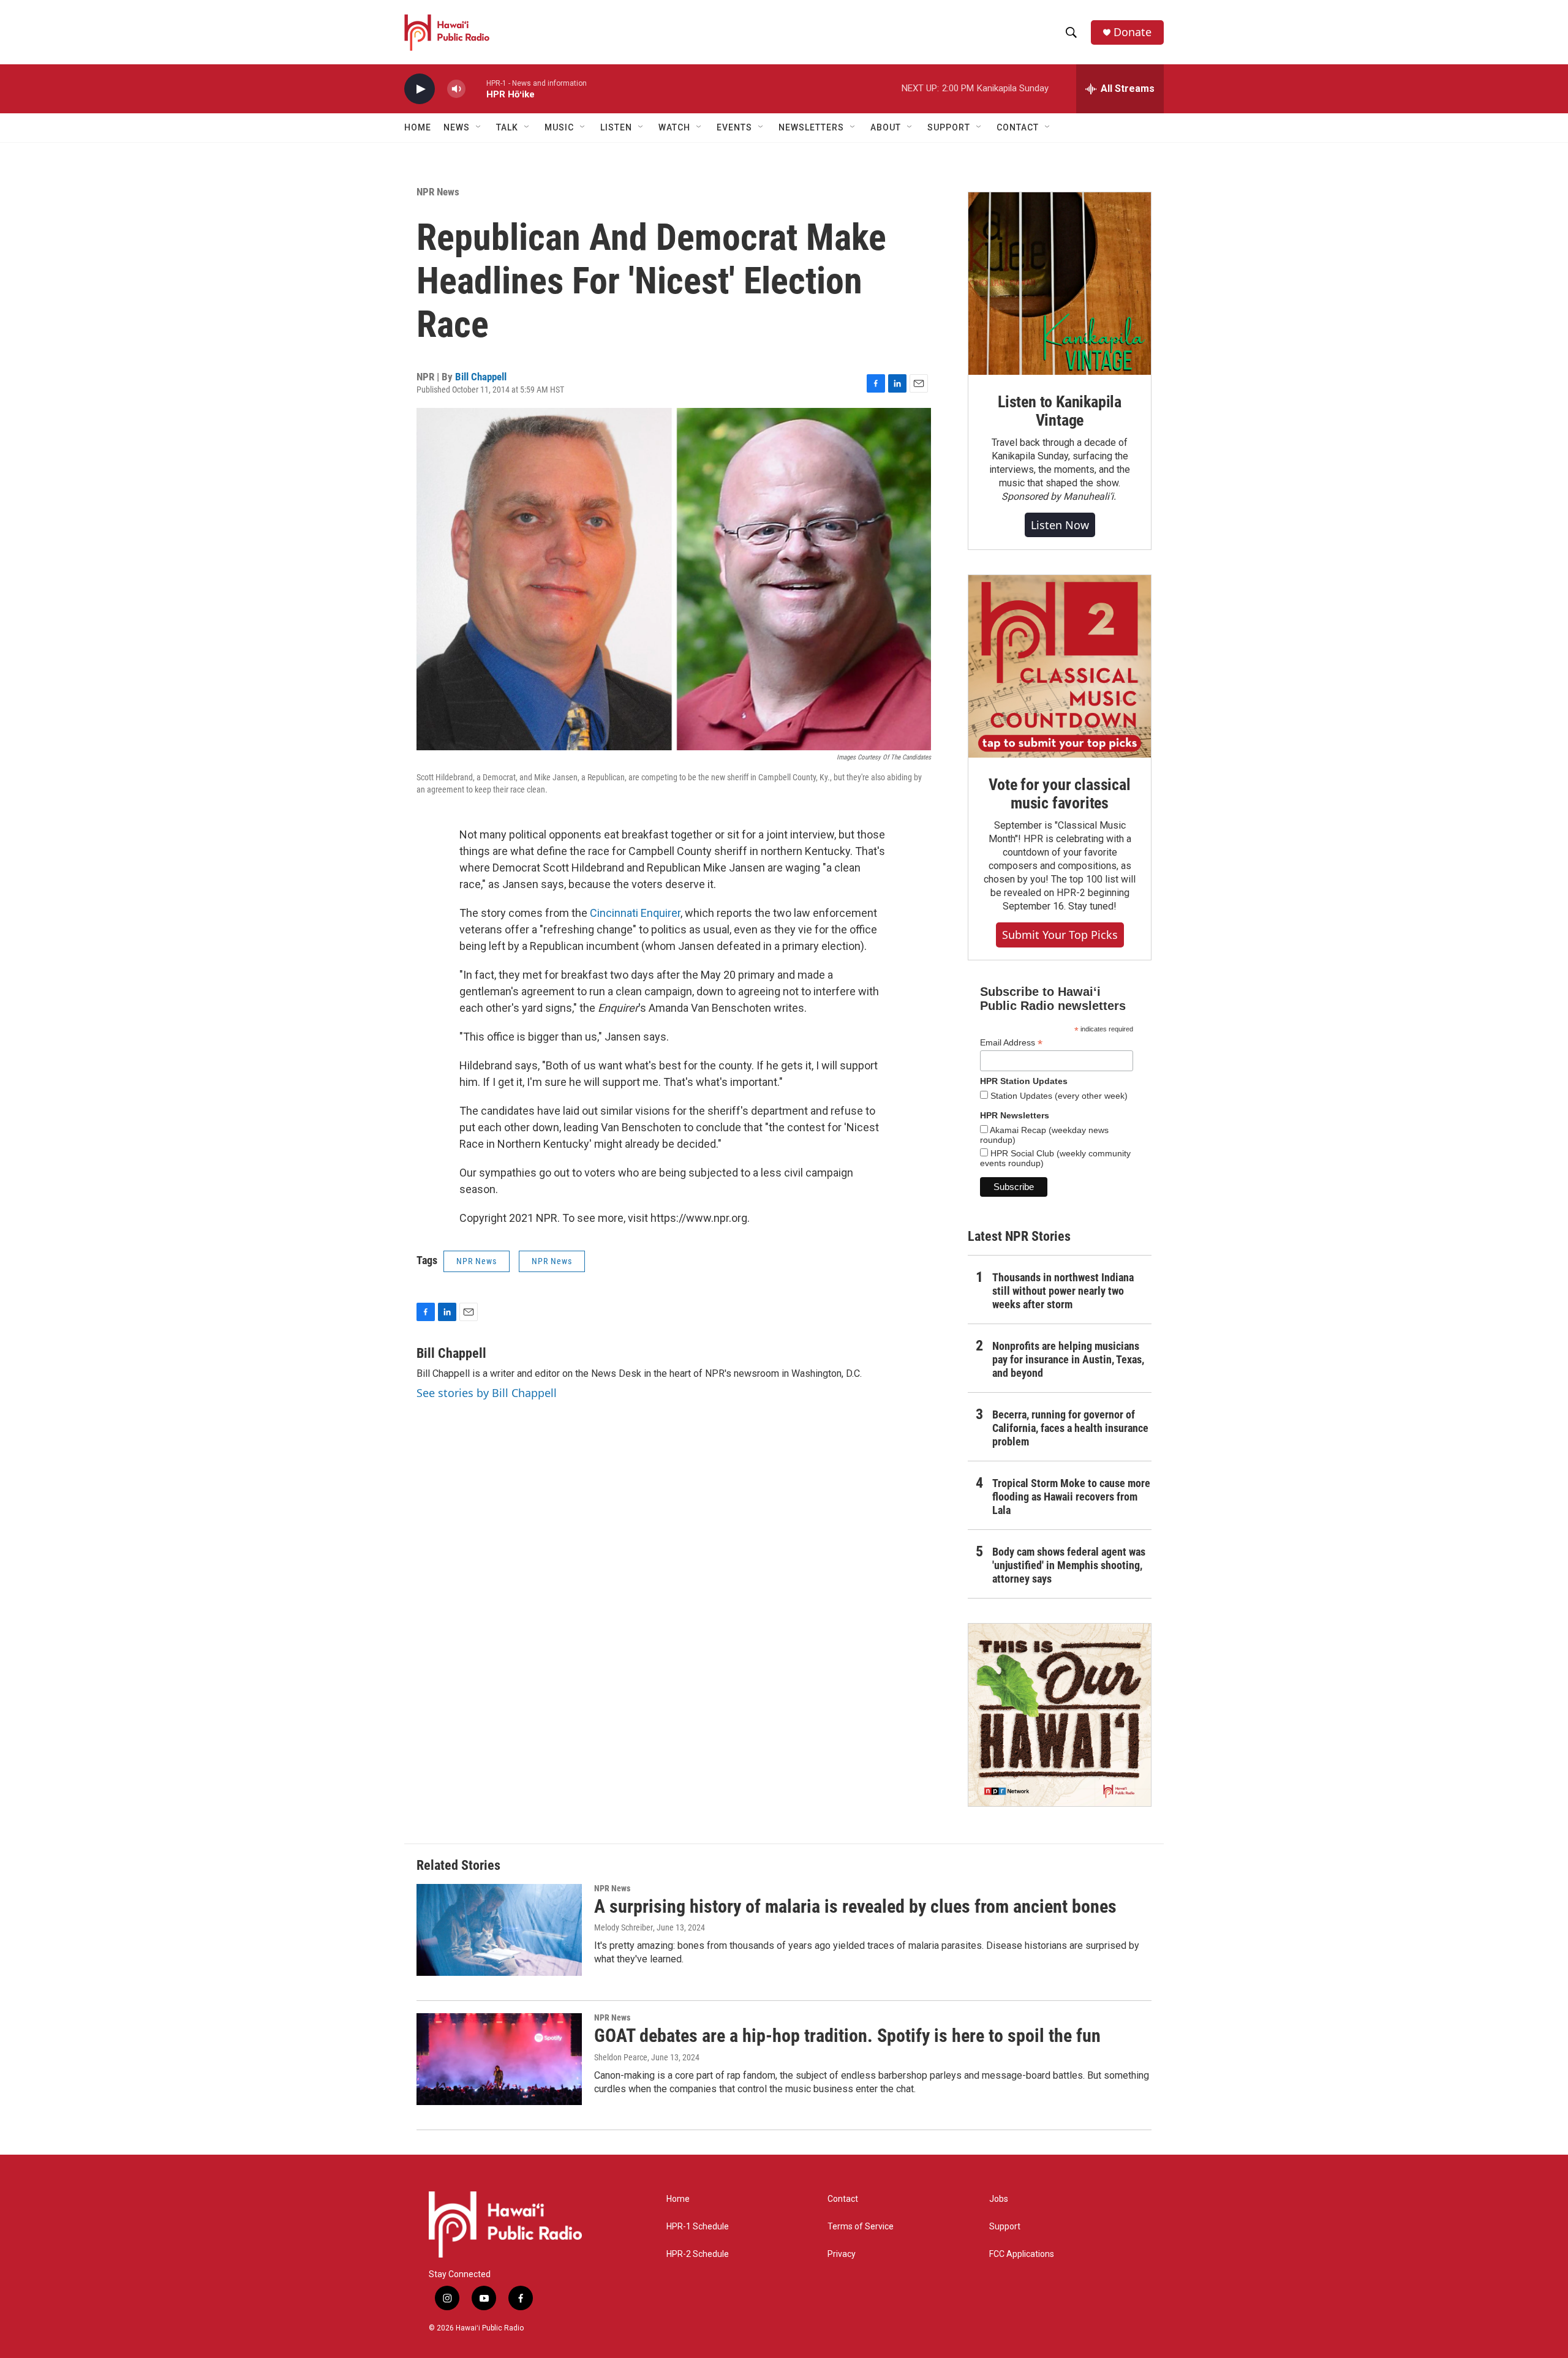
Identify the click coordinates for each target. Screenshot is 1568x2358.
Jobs (999, 2199)
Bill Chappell (481, 377)
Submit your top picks (1060, 935)
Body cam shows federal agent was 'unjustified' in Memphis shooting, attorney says (1069, 1565)
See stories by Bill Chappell (487, 1393)
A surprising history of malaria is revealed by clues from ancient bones (855, 1906)
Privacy (842, 2254)
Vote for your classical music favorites (1059, 794)
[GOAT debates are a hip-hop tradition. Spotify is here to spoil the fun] (499, 2059)
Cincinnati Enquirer (635, 913)
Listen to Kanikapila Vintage (1060, 411)
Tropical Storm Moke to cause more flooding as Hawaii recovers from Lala (1071, 1497)
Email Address (1011, 1043)
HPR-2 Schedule (698, 2254)
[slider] (476, 89)
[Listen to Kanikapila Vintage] (1060, 284)
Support (1005, 2227)
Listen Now (1060, 525)
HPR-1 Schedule (698, 2227)
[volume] (456, 89)
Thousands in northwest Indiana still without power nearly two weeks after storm (1063, 1291)
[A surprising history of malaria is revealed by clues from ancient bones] (499, 1930)
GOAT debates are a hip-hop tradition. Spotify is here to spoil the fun (847, 2036)
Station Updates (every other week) (1058, 1096)
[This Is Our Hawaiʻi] (1060, 1715)
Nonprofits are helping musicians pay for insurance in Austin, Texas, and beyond (1068, 1359)
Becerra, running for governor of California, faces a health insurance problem (1070, 1428)
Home (418, 127)
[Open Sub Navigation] (479, 127)
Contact (843, 2199)
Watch (674, 127)
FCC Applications (1022, 2254)
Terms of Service (861, 2227)
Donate (1133, 32)
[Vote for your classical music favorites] (1060, 666)
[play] (420, 89)
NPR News (438, 192)
